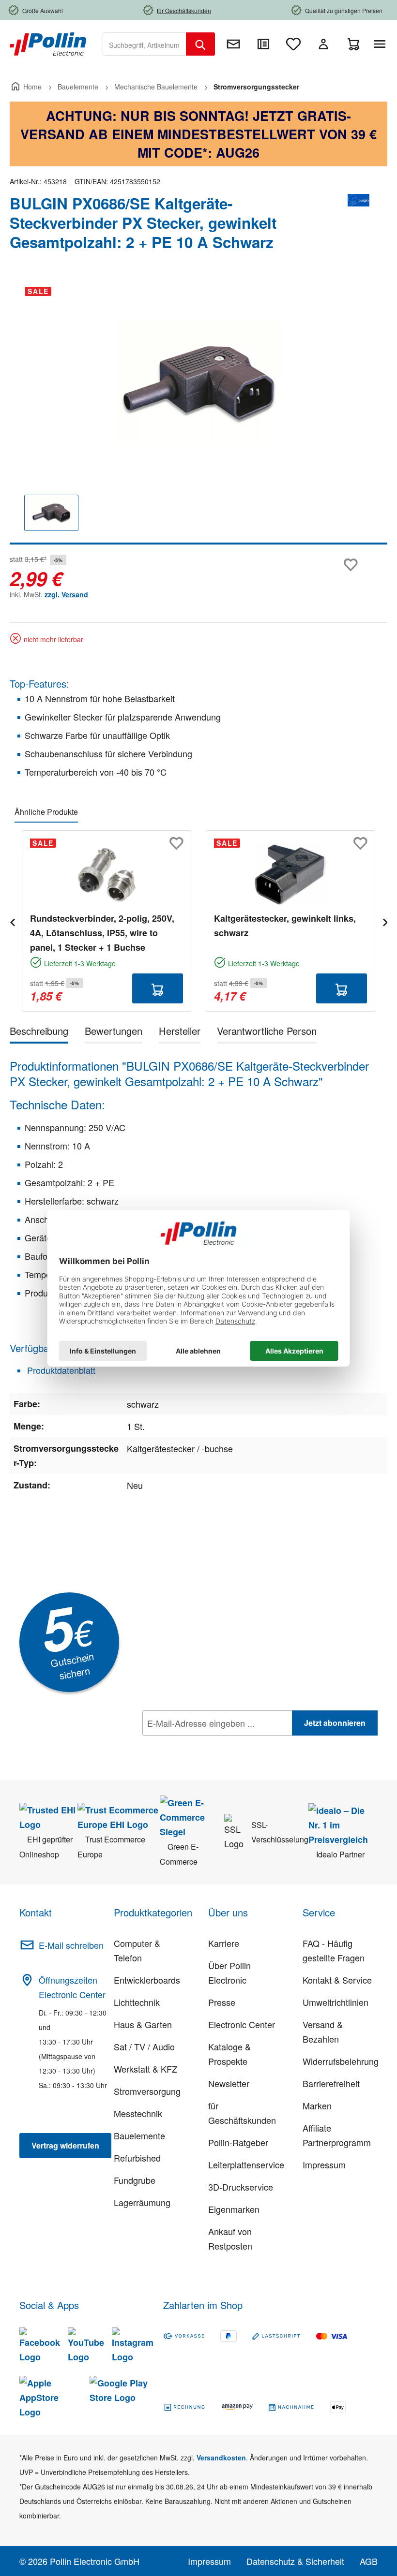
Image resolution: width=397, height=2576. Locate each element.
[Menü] (382, 44)
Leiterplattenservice (246, 2164)
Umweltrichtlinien (336, 2002)
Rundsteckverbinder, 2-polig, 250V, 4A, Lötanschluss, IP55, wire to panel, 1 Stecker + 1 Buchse (102, 933)
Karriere (224, 1943)
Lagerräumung (142, 2202)
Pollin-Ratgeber (238, 2142)
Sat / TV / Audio (144, 2046)
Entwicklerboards (147, 1980)
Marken (317, 2105)
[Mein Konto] (323, 44)
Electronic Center (242, 2024)
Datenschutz (205, 1744)
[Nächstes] (385, 921)
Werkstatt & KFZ (145, 2069)
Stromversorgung (147, 2091)
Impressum (324, 2164)
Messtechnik (138, 2113)
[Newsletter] (233, 44)
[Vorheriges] (12, 921)
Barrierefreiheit (331, 2083)
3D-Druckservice (241, 2187)
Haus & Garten (143, 2024)
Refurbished (137, 2158)
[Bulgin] (358, 227)
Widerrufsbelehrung (341, 2061)
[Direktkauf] (263, 44)
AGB (369, 2561)
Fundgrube (135, 2180)
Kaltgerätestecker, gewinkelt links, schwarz (285, 926)
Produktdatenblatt (60, 1370)
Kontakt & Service (337, 1980)
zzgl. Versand (66, 594)
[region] (198, 412)
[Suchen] (200, 44)
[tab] (39, 1033)
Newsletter (229, 2083)
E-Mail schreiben (71, 1945)
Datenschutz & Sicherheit (295, 2561)
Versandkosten (221, 2458)
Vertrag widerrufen (65, 2145)
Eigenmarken (234, 2209)
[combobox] (145, 44)
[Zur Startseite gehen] (48, 43)
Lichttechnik (137, 2002)
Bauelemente (139, 2135)
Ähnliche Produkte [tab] (46, 812)
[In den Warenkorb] (158, 988)
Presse (222, 2002)
